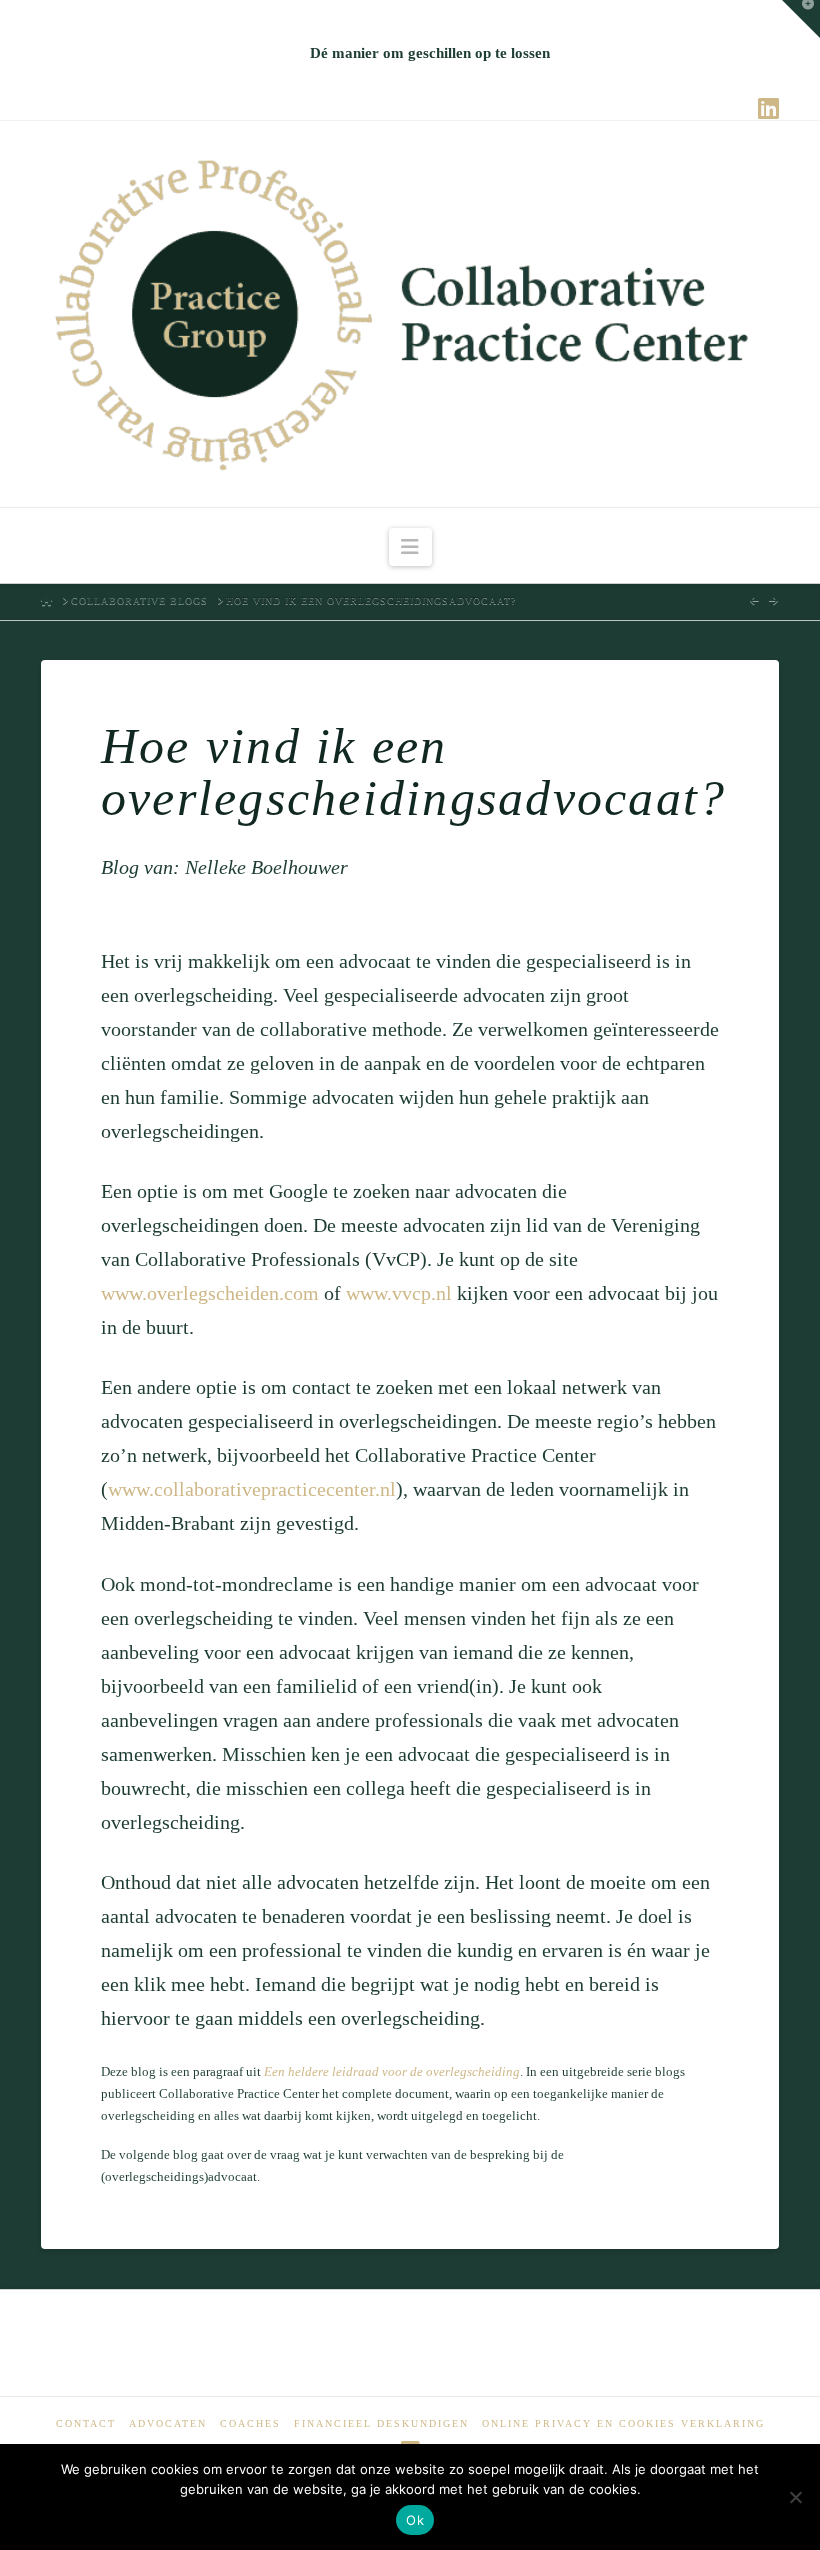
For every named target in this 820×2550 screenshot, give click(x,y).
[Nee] (795, 2497)
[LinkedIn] (768, 108)
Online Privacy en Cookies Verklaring (623, 2423)
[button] (410, 547)
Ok (415, 2520)
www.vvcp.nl (399, 1293)
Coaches (250, 2423)
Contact (86, 2423)
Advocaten (168, 2423)
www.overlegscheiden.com (210, 1293)
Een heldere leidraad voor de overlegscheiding (392, 2071)
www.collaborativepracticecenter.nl (252, 1489)
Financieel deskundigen (381, 2423)
